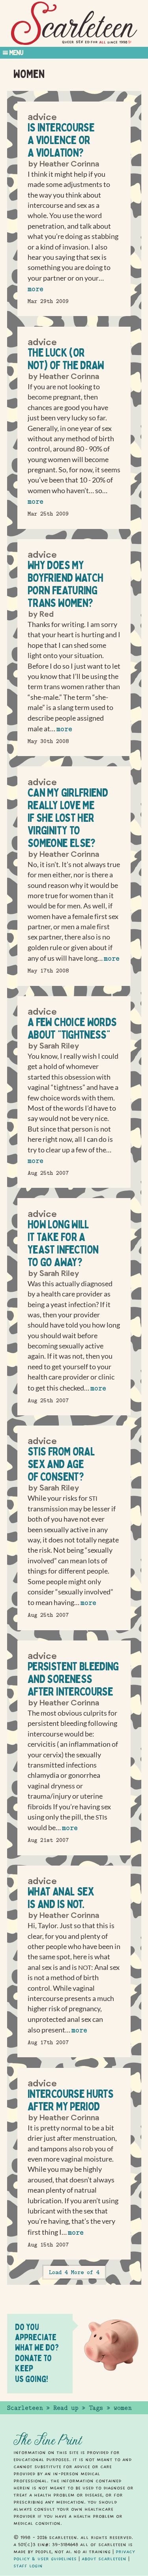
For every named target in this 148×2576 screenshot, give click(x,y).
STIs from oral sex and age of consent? (61, 1464)
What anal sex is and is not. (61, 1898)
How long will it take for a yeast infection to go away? (63, 1243)
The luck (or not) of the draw (66, 359)
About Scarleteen (104, 2559)
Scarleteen (25, 2408)
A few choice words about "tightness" (72, 1028)
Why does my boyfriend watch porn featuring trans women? (65, 584)
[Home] (74, 23)
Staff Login (28, 2566)
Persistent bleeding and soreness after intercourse (73, 1679)
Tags (96, 2408)
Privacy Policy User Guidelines (74, 2555)
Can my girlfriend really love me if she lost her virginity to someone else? (68, 818)
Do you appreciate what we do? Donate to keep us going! (37, 2353)
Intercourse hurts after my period (70, 2100)
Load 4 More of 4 (74, 2272)
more (36, 289)
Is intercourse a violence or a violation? (61, 140)
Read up (66, 2408)
